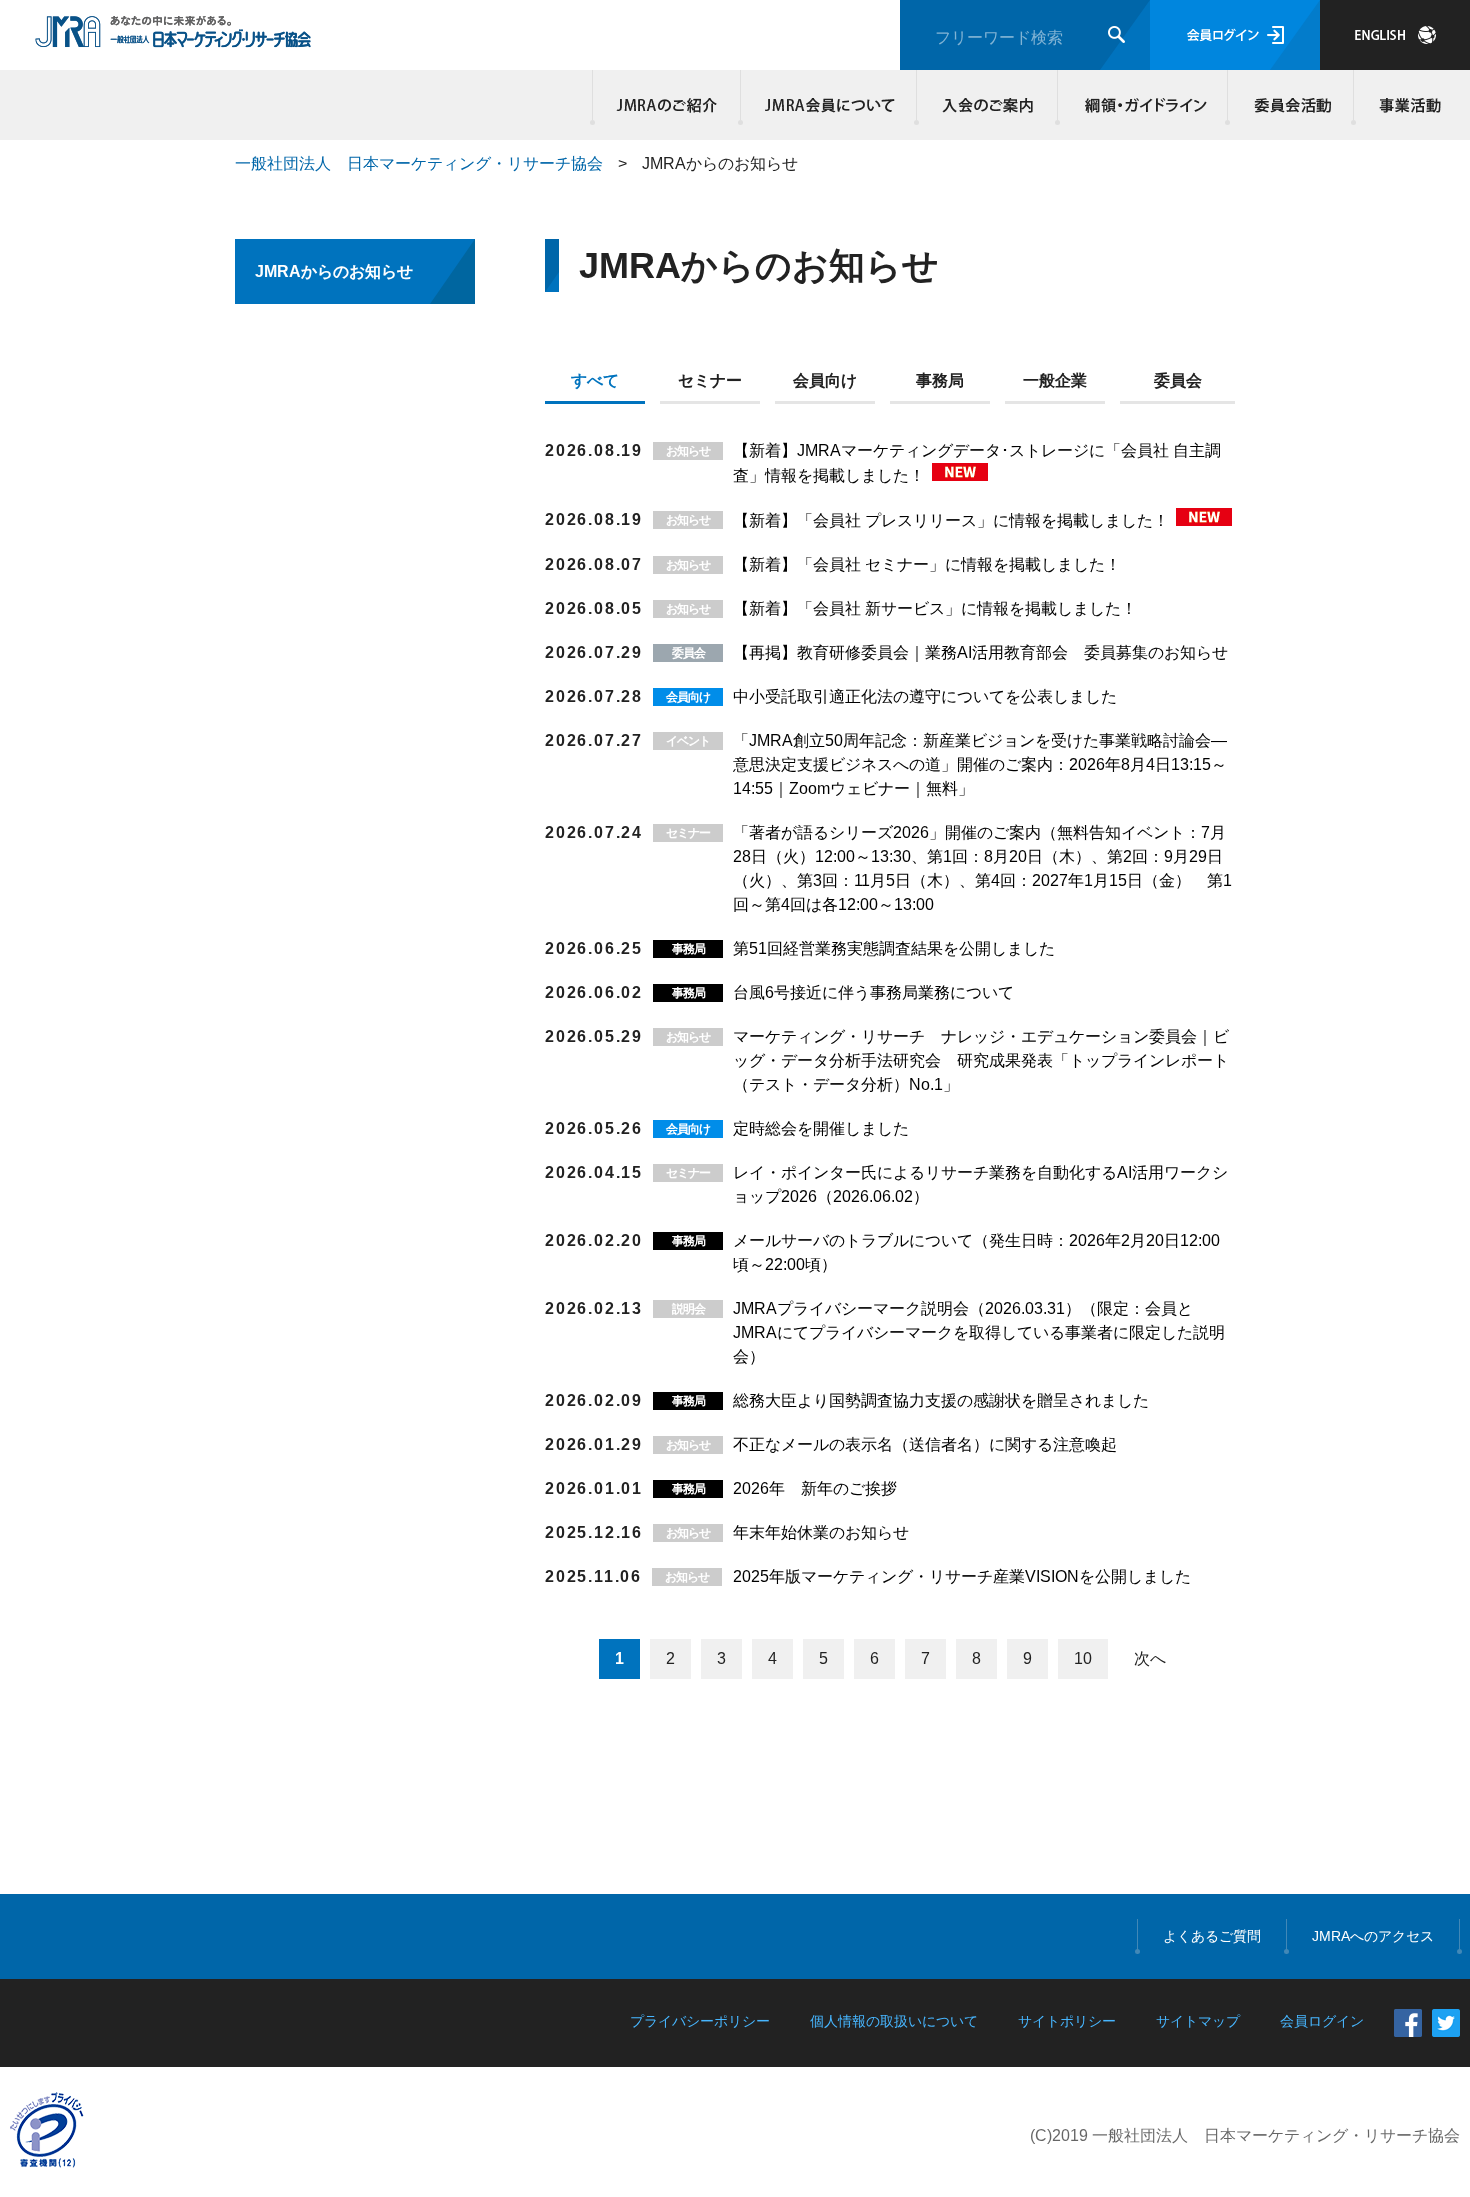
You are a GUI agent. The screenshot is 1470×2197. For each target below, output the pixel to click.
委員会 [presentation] (1178, 380)
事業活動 (1407, 105)
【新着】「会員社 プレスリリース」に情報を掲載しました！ (953, 520)
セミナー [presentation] (710, 380)
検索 (1116, 34)
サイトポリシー (1067, 2021)
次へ (1150, 1658)
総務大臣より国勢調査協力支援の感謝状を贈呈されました (941, 1400)
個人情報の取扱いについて (894, 2021)
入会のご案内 (987, 105)
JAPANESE (1395, 35)
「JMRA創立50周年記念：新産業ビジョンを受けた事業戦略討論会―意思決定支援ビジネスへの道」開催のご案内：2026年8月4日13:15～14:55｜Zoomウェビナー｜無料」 (980, 764)
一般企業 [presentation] (1055, 380)
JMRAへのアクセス (1373, 1936)
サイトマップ (1198, 2021)
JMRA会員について (829, 105)
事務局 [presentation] (940, 380)
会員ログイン (1235, 35)
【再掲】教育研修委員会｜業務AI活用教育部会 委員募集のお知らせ (980, 652)
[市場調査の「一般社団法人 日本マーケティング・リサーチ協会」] (173, 37)
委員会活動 (1291, 105)
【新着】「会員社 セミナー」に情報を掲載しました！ (927, 564)
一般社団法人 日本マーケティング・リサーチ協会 (419, 163)
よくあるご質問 (1212, 1936)
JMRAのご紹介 (667, 105)
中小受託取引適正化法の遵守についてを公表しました (925, 696)
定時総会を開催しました (821, 1128)
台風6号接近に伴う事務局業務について (873, 992)
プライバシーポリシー (700, 2021)
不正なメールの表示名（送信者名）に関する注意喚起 (925, 1444)
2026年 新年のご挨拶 (815, 1488)
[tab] (602, 385)
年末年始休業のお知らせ (821, 1532)
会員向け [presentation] (825, 380)
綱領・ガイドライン (1143, 105)
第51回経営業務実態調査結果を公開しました (894, 948)
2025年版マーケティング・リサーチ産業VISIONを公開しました (962, 1576)
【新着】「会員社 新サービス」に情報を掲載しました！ (935, 608)
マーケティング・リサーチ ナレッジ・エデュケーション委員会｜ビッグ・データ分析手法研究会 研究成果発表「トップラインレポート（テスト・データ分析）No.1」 (981, 1060)
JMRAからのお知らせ (334, 271)
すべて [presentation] (595, 380)
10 (1083, 1658)
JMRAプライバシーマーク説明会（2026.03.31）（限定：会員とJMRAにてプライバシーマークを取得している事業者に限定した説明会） (979, 1332)
